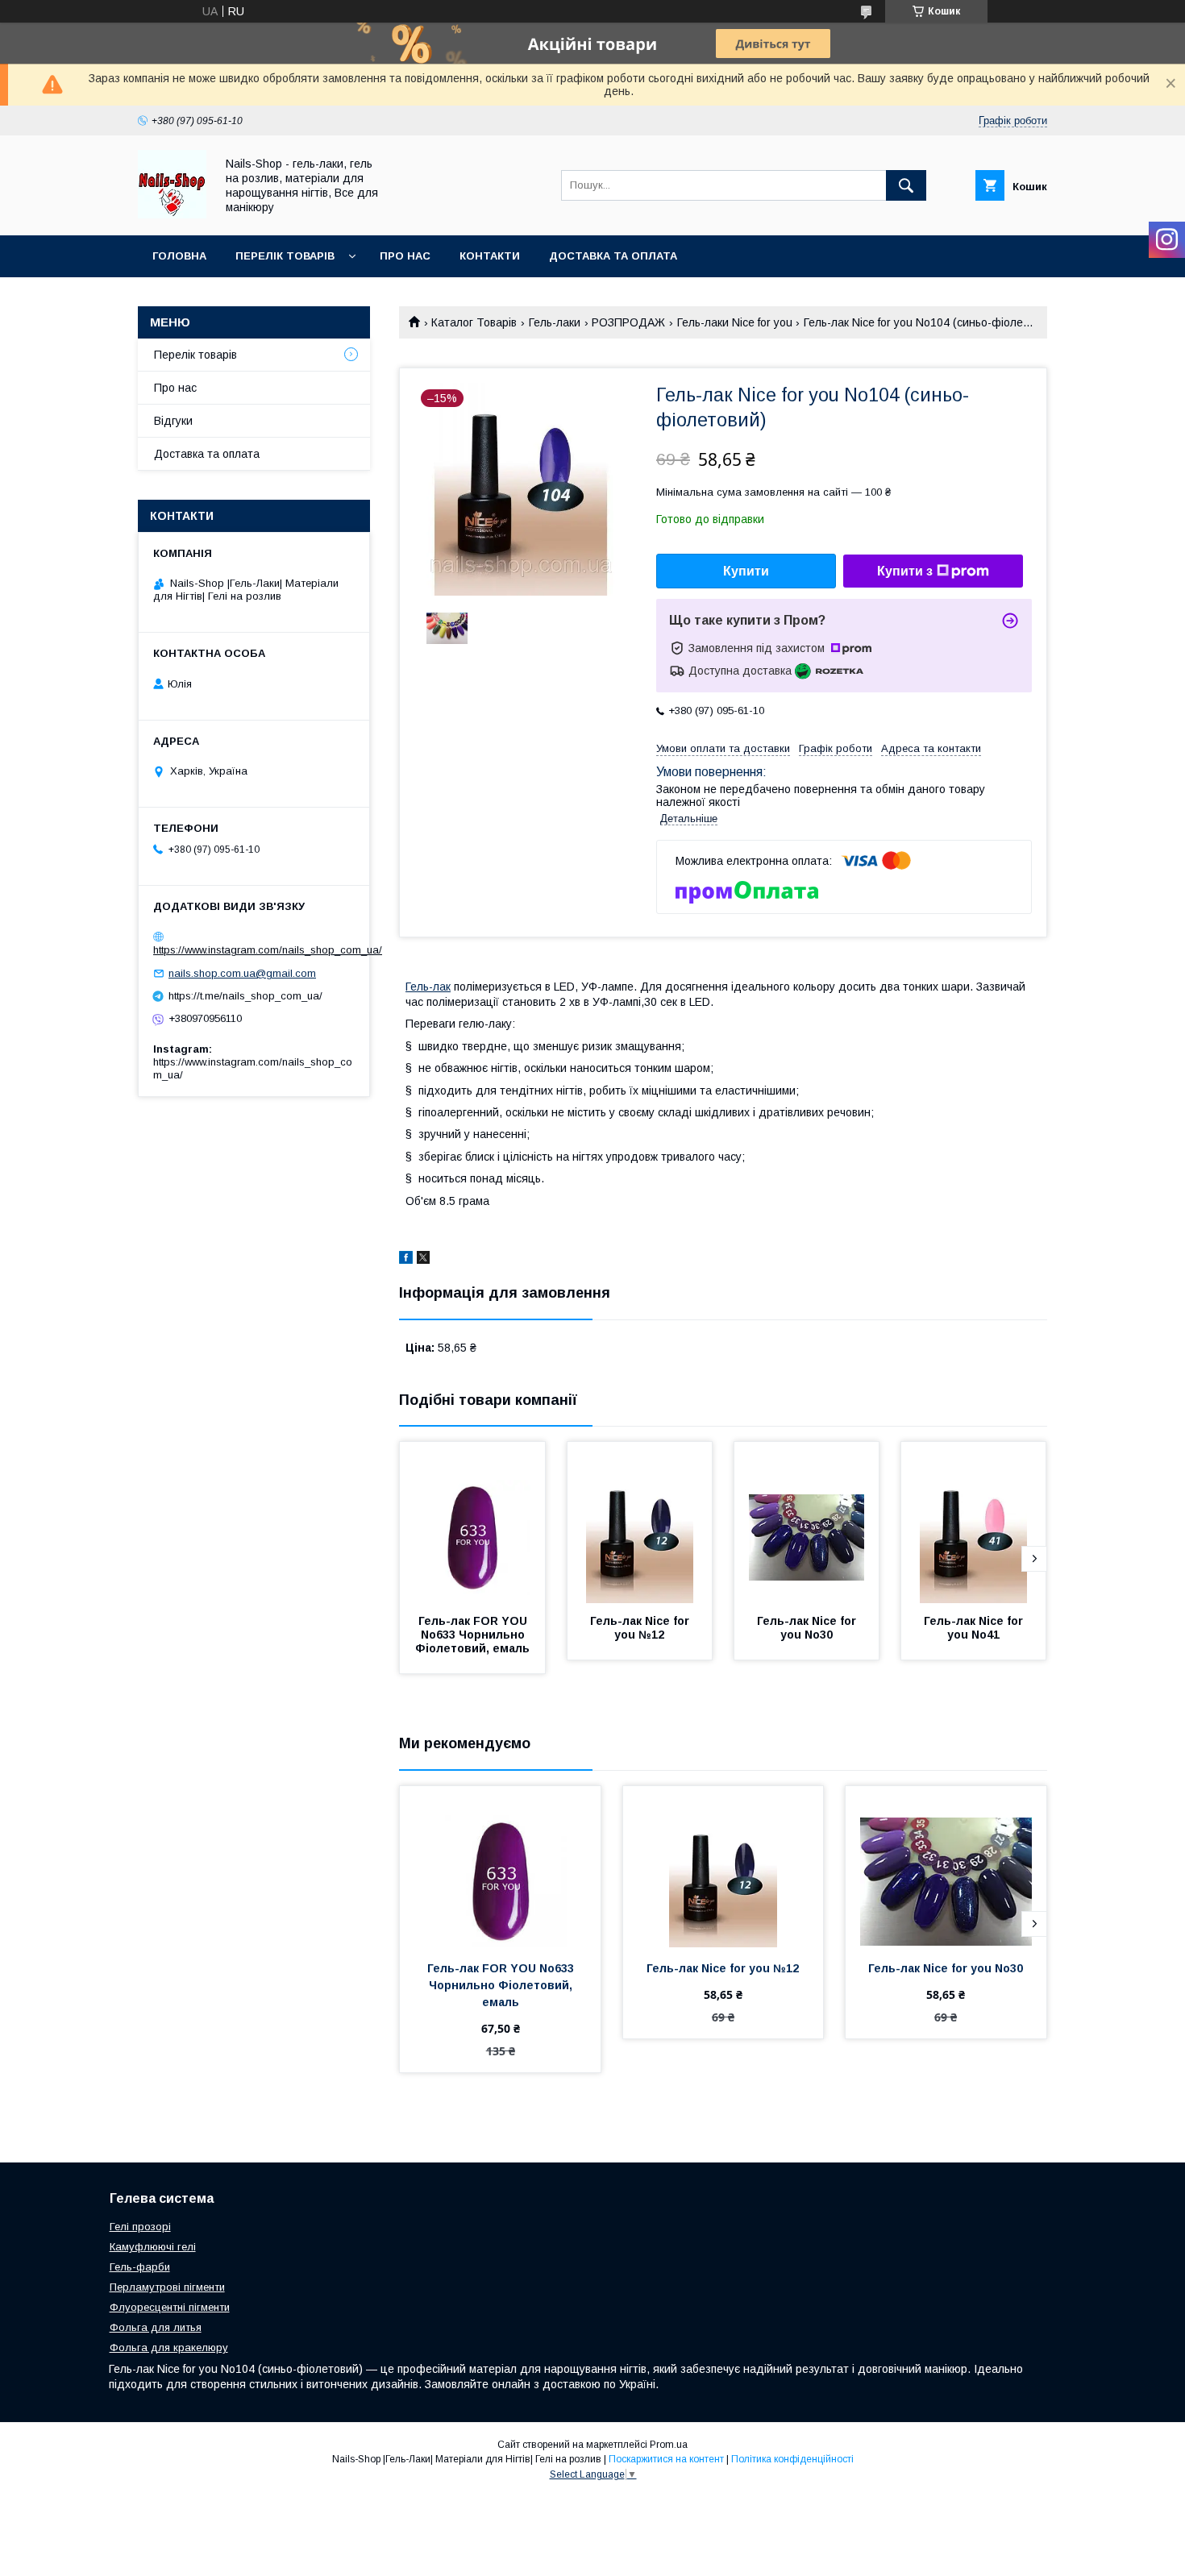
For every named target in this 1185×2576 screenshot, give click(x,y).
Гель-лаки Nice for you (735, 322)
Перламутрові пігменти (167, 2287)
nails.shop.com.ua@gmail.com (242, 973)
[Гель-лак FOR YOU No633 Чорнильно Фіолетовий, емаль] (472, 1523)
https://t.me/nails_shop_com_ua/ (245, 996)
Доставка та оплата (613, 256)
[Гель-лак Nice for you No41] (974, 1523)
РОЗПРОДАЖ (628, 322)
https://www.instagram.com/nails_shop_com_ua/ (268, 950)
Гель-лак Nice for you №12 (641, 1628)
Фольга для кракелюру (169, 2347)
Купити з (905, 571)
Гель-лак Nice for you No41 (975, 1628)
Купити (746, 571)
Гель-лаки (555, 322)
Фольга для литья (156, 2327)
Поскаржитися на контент (666, 2459)
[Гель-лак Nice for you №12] (640, 1523)
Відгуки (173, 421)
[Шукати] (906, 185)
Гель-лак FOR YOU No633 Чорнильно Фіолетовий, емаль (473, 1635)
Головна (179, 256)
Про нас (405, 256)
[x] (423, 1260)
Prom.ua (669, 2445)
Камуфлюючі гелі (153, 2247)
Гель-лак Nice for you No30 (808, 1628)
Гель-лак (428, 987)
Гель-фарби (140, 2267)
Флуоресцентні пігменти (170, 2307)
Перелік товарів (195, 355)
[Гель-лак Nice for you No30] (807, 1523)
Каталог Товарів (474, 322)
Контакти (490, 256)
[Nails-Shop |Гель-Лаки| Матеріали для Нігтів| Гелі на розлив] (172, 214)
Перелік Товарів (285, 256)
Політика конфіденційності (792, 2459)
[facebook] (406, 1260)
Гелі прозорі (140, 2227)
